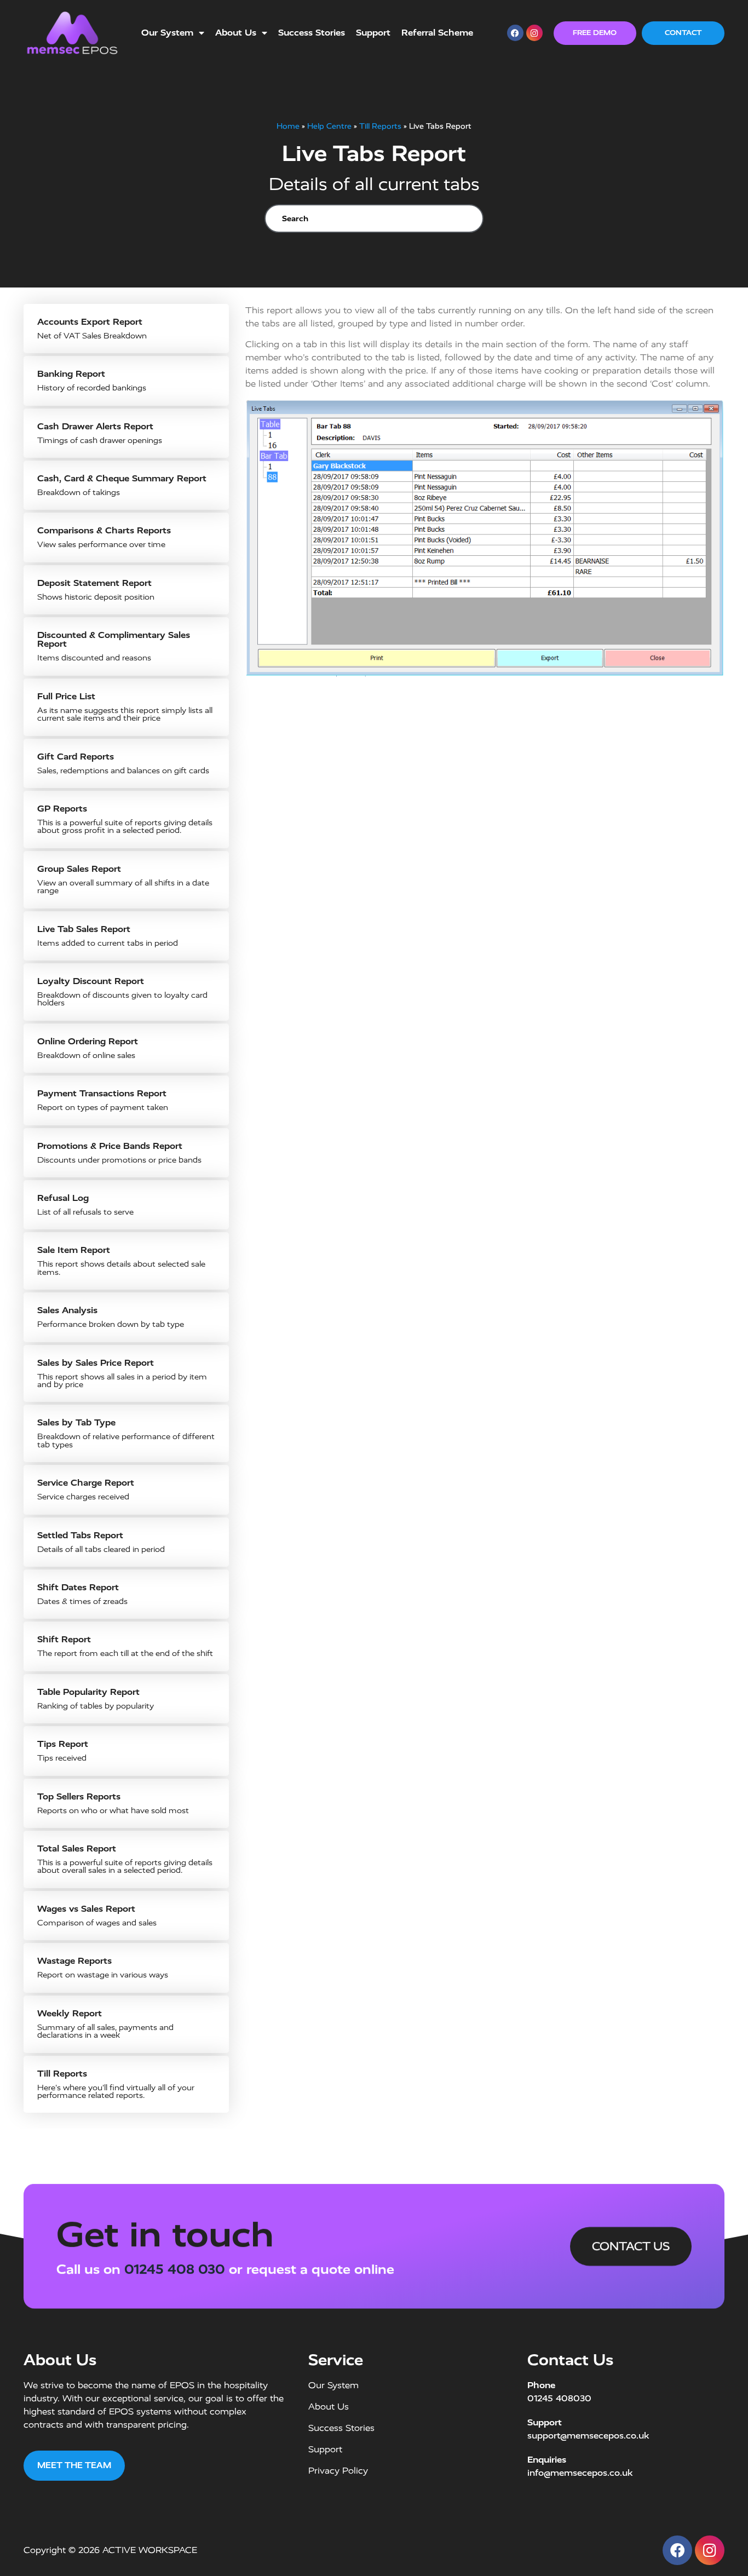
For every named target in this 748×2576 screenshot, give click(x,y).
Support (373, 33)
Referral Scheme (437, 33)
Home (288, 126)
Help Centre (329, 126)
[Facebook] (515, 33)
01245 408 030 (175, 2269)
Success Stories (312, 33)
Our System (167, 33)
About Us (236, 33)
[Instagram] (534, 33)
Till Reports (380, 126)
